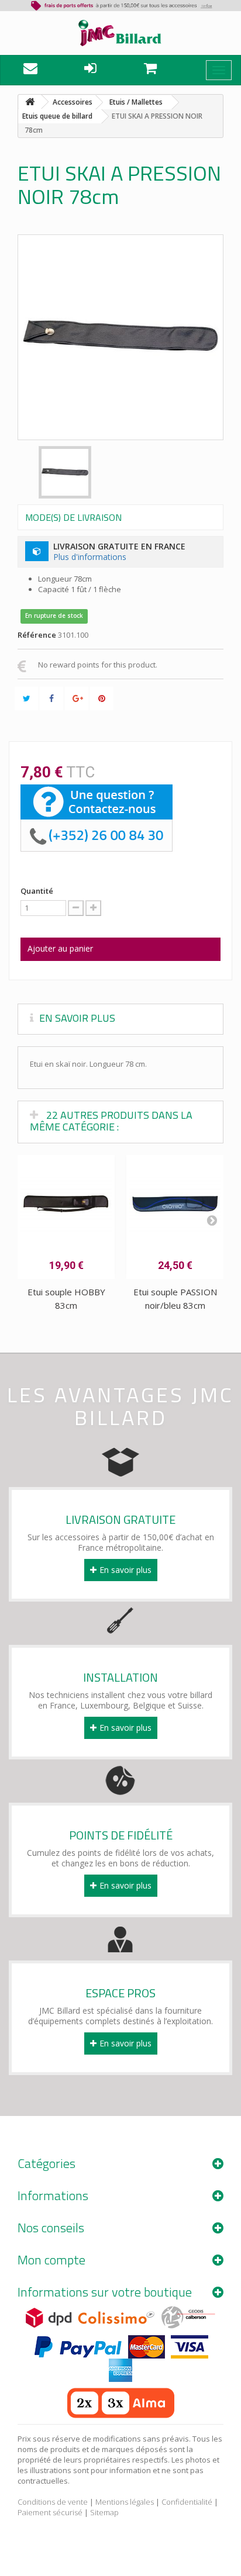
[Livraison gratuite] (120, 1461)
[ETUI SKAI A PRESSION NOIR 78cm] (65, 472)
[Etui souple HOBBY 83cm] (66, 1204)
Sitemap (104, 2512)
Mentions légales (125, 2502)
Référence (37, 635)
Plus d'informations (90, 557)
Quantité (37, 891)
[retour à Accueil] (30, 102)
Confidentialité (187, 2502)
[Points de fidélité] (120, 1777)
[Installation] (120, 1619)
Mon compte (51, 2260)
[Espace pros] (120, 1935)
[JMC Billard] (120, 33)
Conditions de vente (53, 2502)
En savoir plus (125, 1570)
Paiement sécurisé (50, 2512)
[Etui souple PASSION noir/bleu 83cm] (175, 1204)
